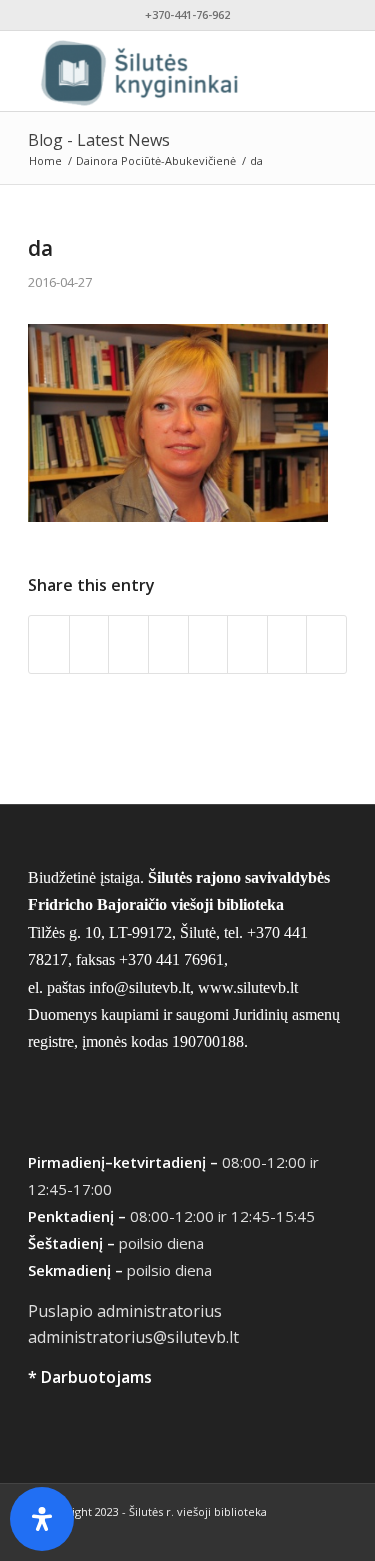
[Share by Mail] (326, 644)
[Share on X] (89, 644)
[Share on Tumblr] (247, 644)
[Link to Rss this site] (332, 1536)
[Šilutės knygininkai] (155, 71)
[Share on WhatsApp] (128, 644)
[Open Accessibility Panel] (42, 1519)
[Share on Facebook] (49, 644)
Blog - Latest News (99, 140)
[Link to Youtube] (302, 1536)
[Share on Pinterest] (168, 644)
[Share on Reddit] (287, 644)
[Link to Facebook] (272, 1536)
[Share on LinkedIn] (208, 644)
